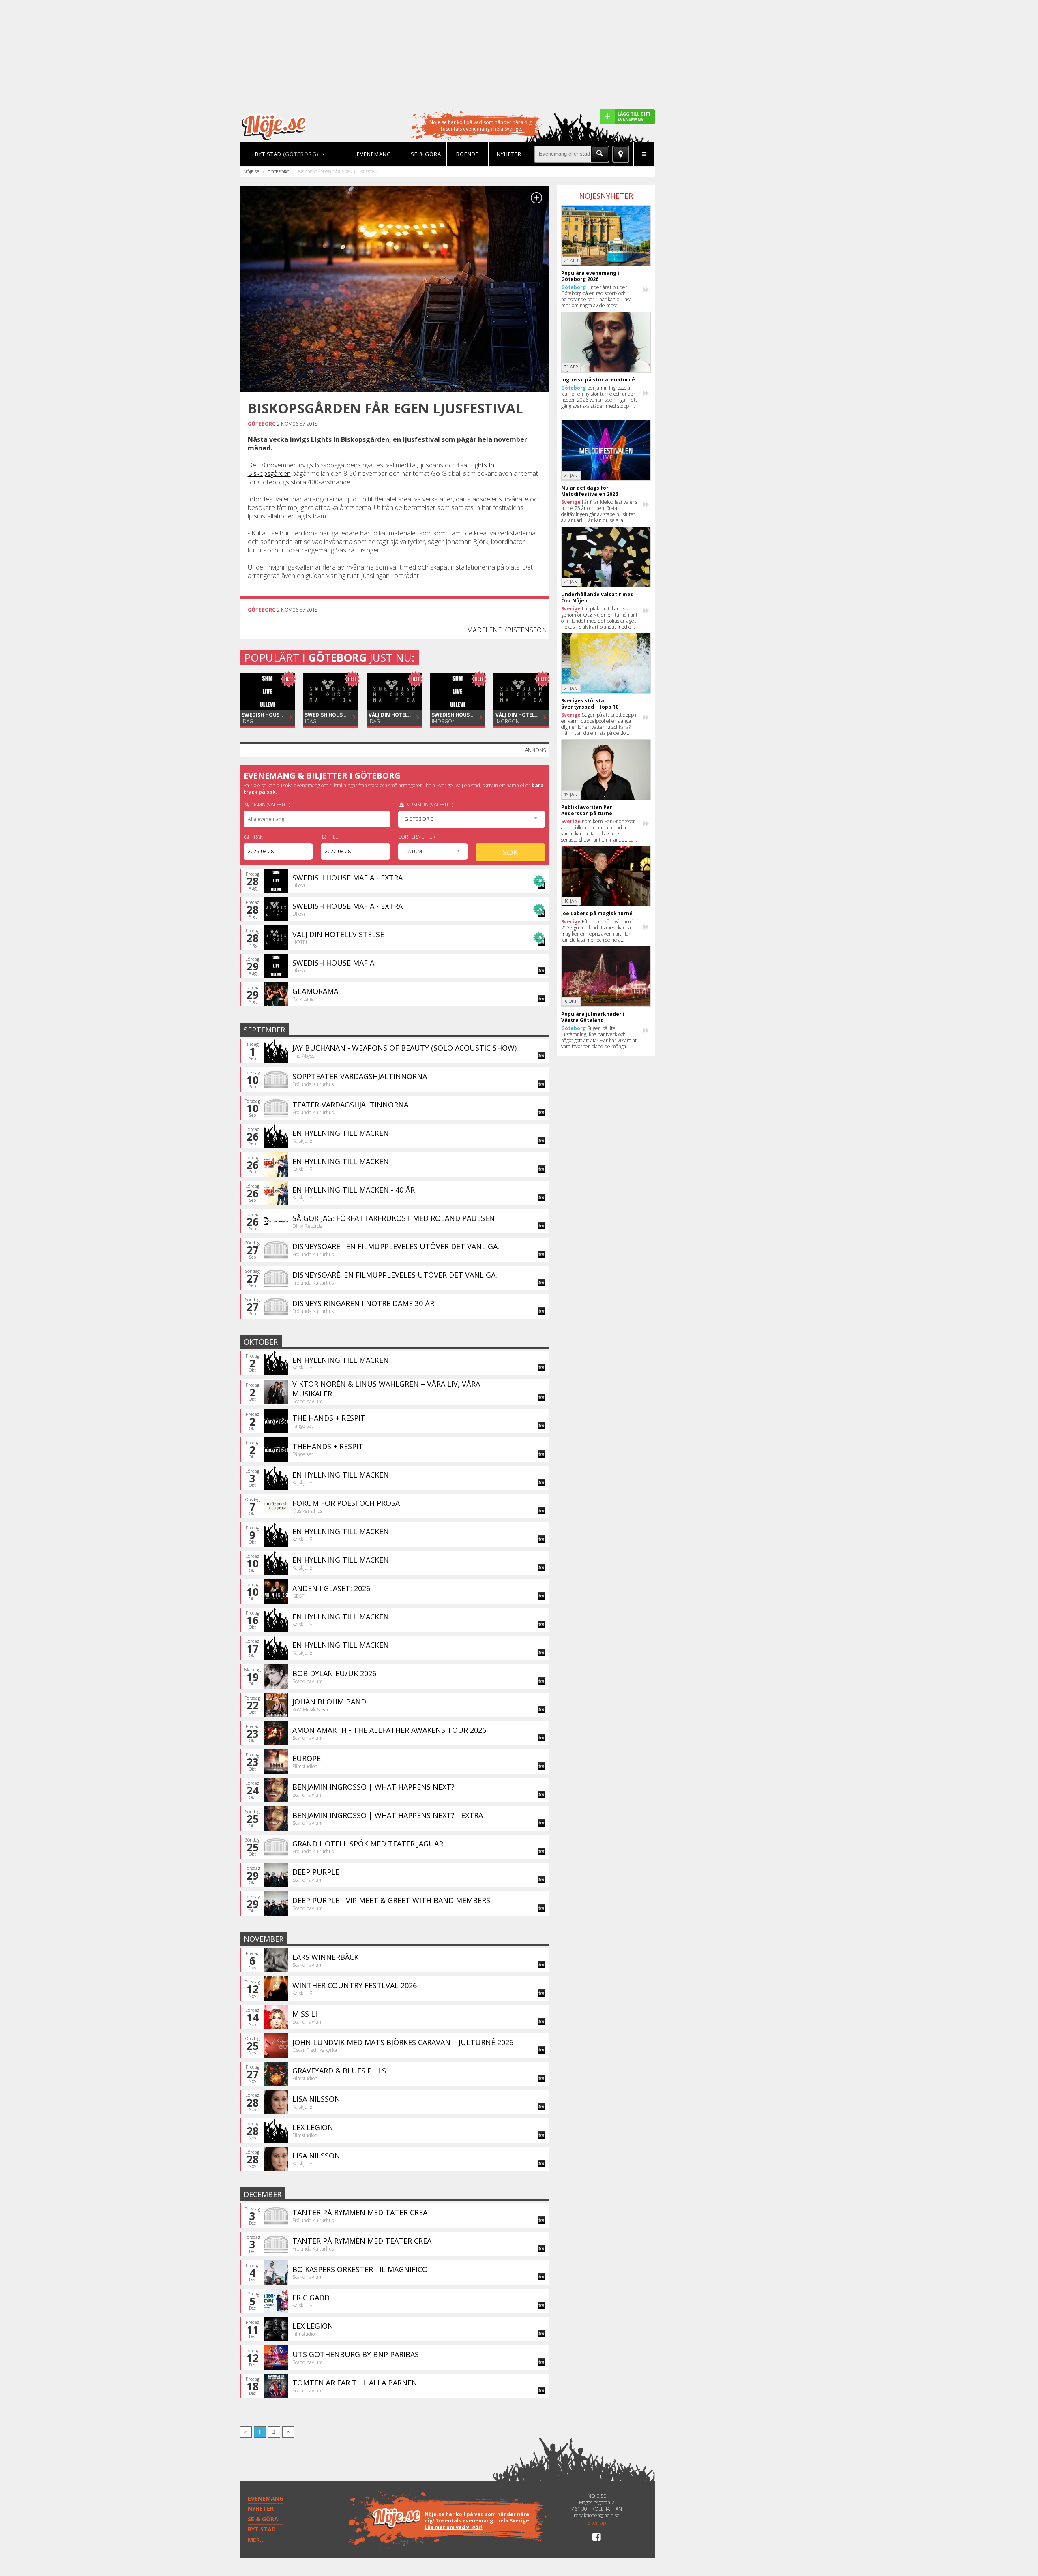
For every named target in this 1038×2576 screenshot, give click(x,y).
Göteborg (279, 172)
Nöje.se (251, 172)
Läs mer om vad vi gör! (454, 2527)
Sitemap (597, 2523)
